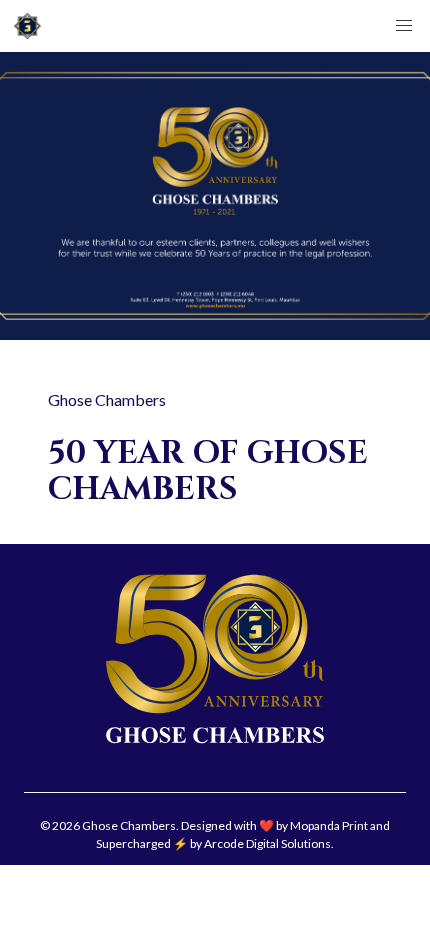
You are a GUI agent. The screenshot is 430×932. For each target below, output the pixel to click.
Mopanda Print (329, 825)
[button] (404, 26)
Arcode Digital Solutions (267, 843)
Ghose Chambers (107, 399)
